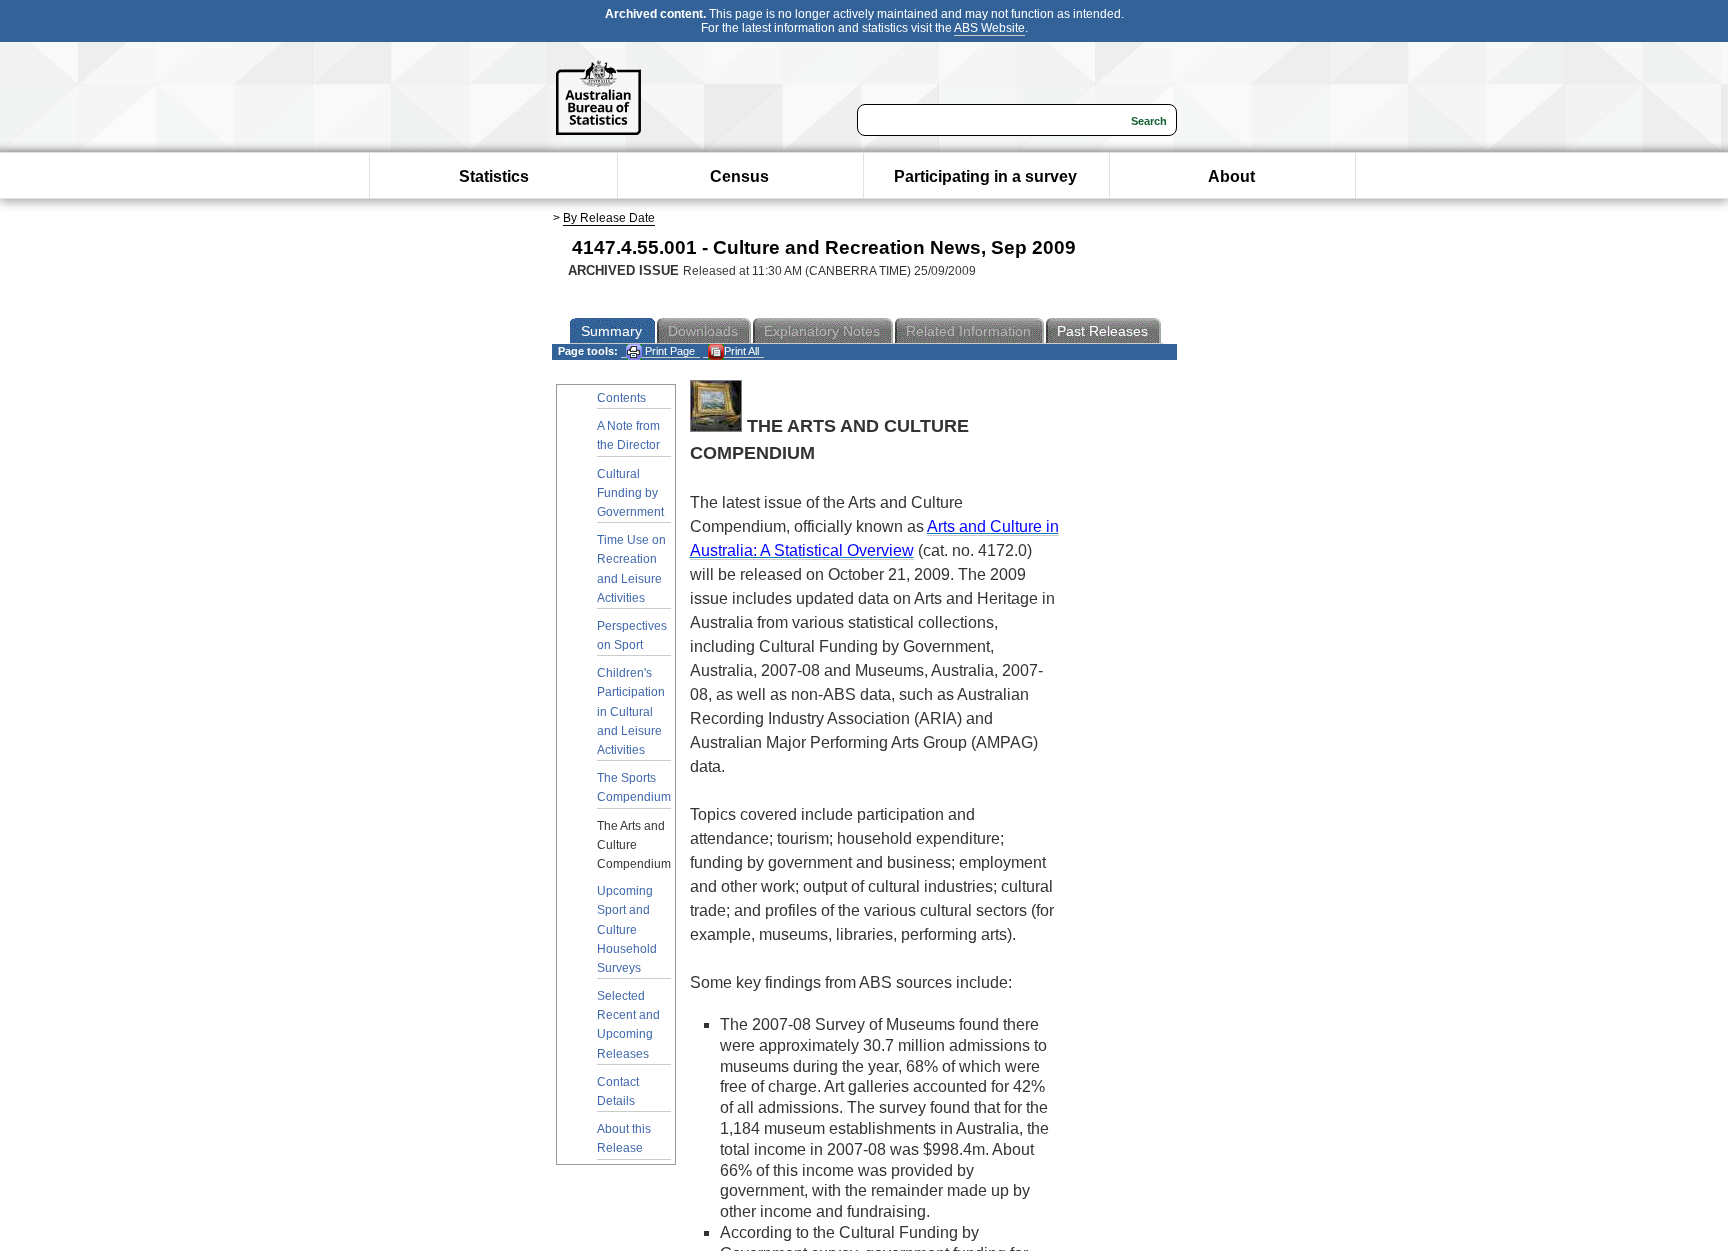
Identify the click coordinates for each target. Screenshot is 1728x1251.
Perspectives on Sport (632, 635)
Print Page (668, 351)
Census (739, 176)
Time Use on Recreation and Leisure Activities (631, 569)
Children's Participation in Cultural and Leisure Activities (631, 711)
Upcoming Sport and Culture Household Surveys (627, 929)
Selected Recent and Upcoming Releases (628, 1025)
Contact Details (618, 1091)
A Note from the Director (628, 435)
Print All (741, 351)
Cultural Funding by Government (630, 493)
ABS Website (989, 28)
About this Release (624, 1138)
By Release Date (609, 218)
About (1231, 176)
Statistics (494, 176)
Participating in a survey (985, 176)
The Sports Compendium (634, 787)
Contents (621, 398)
